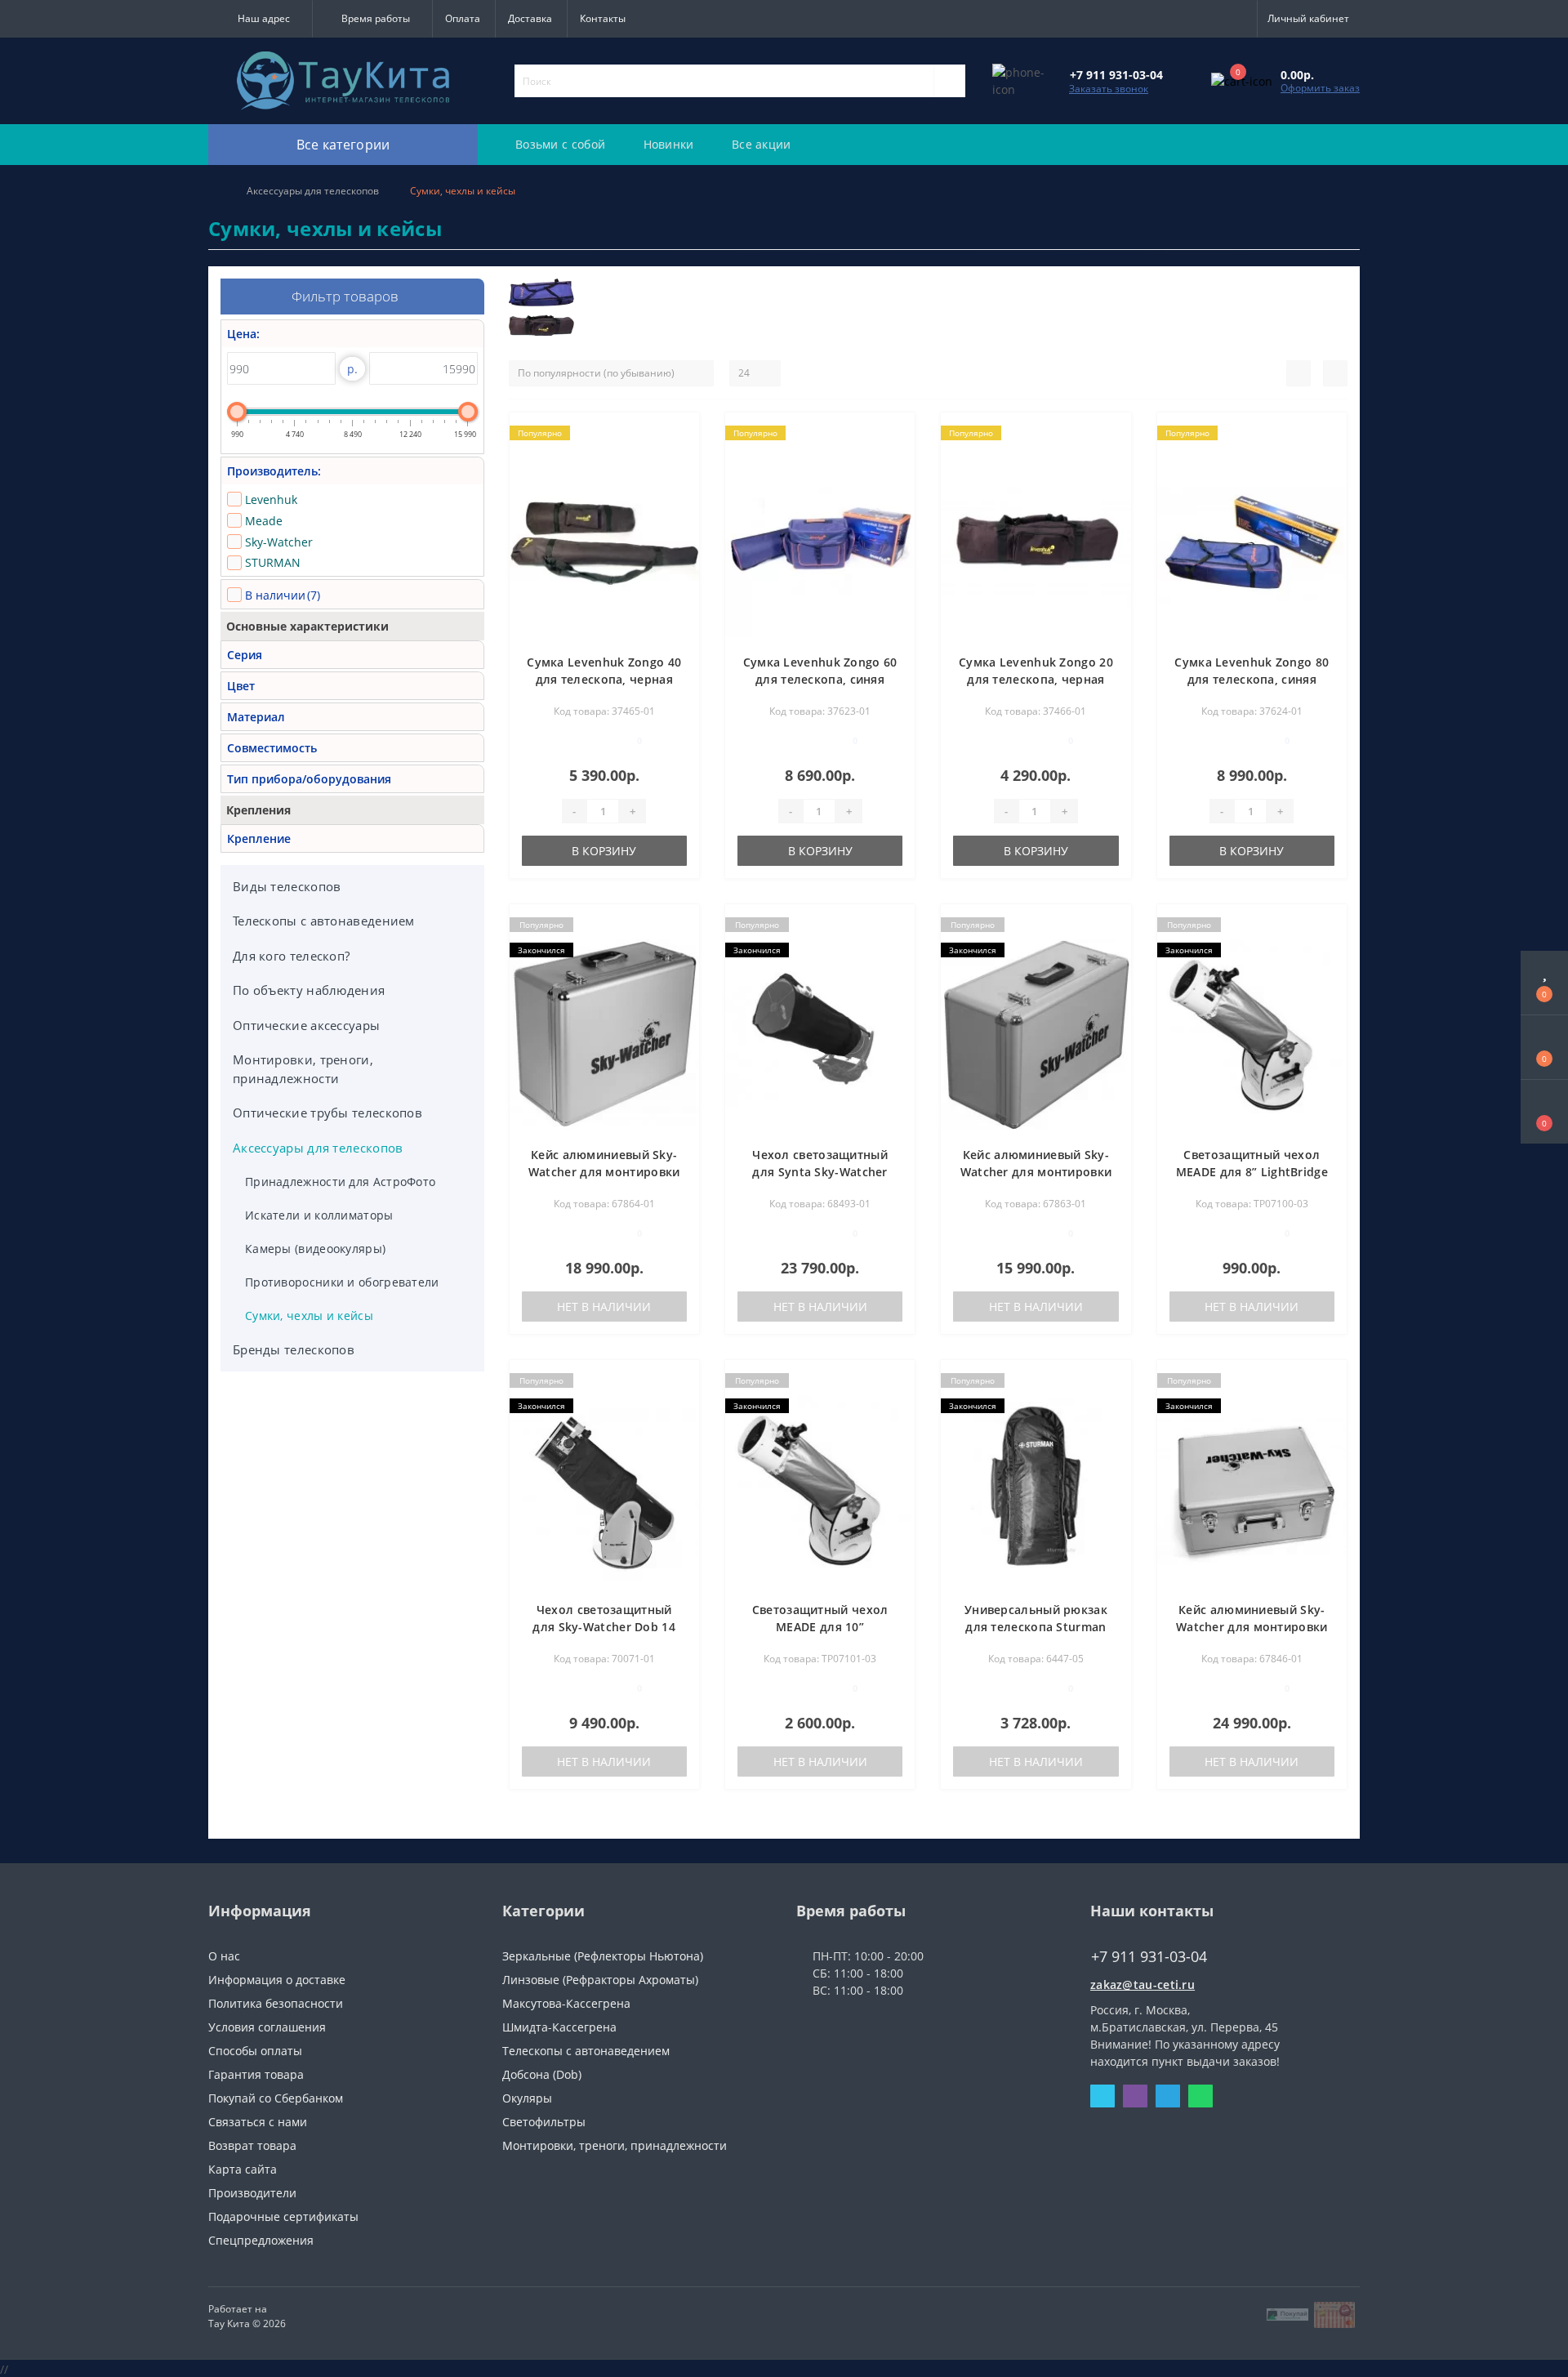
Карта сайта (243, 2169)
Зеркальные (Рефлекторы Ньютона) (603, 1956)
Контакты (603, 18)
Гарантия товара (256, 2074)
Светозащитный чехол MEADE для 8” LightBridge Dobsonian (1252, 1172)
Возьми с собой (560, 144)
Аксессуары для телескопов (313, 191)
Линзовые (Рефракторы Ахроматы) (600, 1980)
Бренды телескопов (294, 1349)
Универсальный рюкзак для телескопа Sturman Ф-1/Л (1036, 1627)
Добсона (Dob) (542, 2074)
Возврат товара (252, 2145)
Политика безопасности (276, 2003)
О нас (224, 1956)
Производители (252, 2193)
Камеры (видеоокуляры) (315, 1249)
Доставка (530, 18)
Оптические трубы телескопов (327, 1113)
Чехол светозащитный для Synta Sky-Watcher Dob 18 (820, 1172)
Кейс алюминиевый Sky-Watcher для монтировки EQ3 (1036, 1172)
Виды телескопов (287, 886)
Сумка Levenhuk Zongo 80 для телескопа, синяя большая (1252, 679)
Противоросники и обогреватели (342, 1282)
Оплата (463, 18)
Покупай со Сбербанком (276, 2098)
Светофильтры (544, 2122)
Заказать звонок (1109, 89)
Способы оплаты (255, 2051)
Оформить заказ (1320, 88)
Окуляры (527, 2098)
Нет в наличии (604, 1307)
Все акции (762, 144)
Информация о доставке (277, 1980)
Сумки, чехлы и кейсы (309, 1316)
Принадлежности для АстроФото (340, 1182)
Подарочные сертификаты (283, 2216)
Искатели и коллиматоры (319, 1215)
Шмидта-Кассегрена (559, 2027)
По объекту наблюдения (309, 990)
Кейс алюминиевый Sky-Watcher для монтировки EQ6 (1252, 1627)
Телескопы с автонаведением (324, 921)
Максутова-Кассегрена (566, 2003)
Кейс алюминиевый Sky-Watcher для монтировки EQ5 (604, 1172)
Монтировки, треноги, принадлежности (303, 1069)
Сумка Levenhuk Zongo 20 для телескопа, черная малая (1036, 679)
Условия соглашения (267, 2027)
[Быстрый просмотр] (681, 481)
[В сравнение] (681, 457)
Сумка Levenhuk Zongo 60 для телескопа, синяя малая (820, 679)
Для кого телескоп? (291, 956)
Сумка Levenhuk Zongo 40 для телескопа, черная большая (604, 679)
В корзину (604, 851)
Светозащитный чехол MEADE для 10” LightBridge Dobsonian (820, 1627)
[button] (260, 19)
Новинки (669, 144)
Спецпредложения (261, 2240)
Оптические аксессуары (306, 1025)
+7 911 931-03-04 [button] (1149, 1957)
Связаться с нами (258, 2122)
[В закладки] (680, 433)
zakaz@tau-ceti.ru (1143, 1985)
